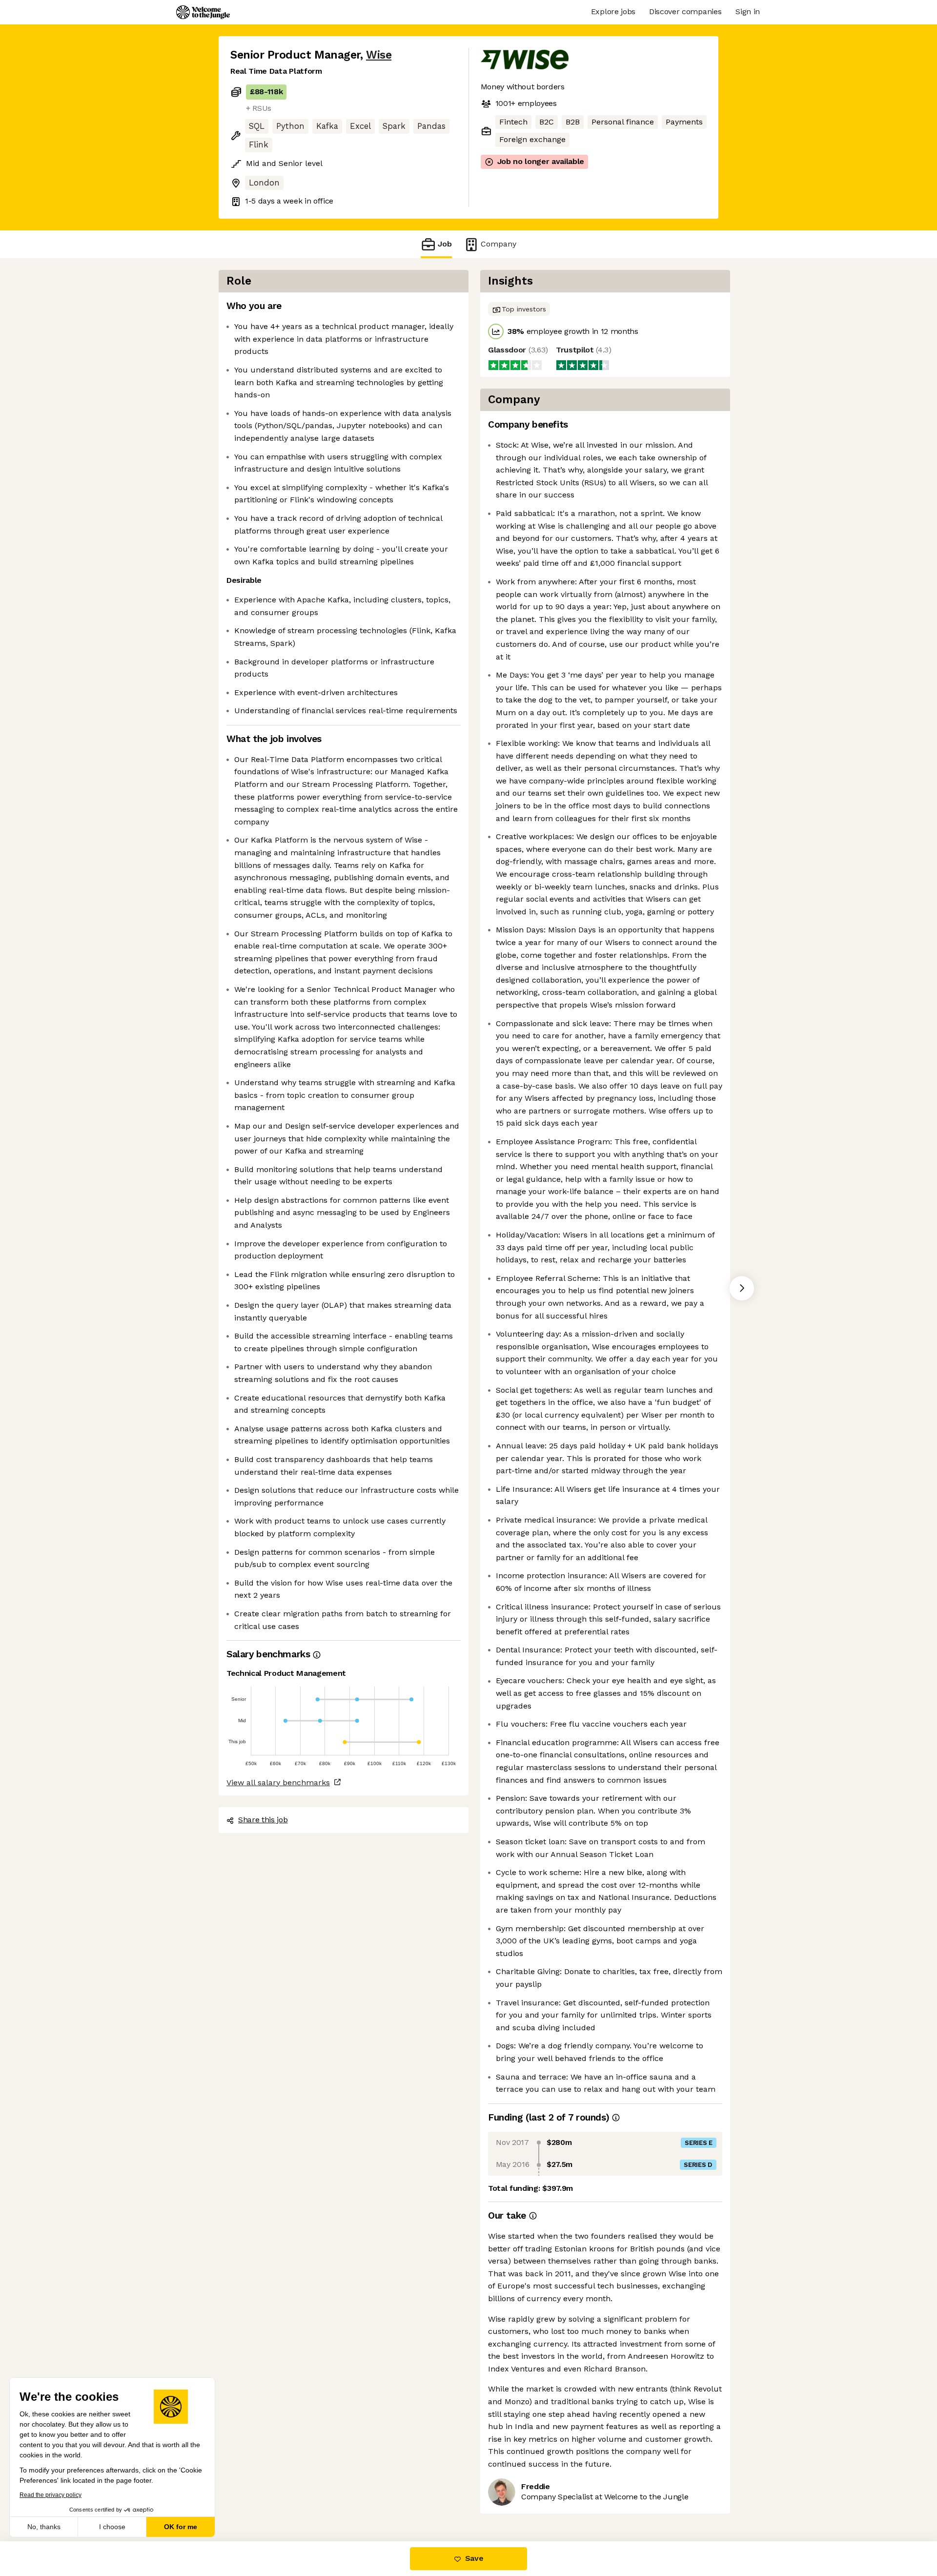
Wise (379, 55)
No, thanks (44, 2527)
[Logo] (203, 12)
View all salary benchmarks (278, 1783)
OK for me (181, 2527)
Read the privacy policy (51, 2495)
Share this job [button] (263, 1820)
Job (445, 244)
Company (499, 244)
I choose (112, 2527)
